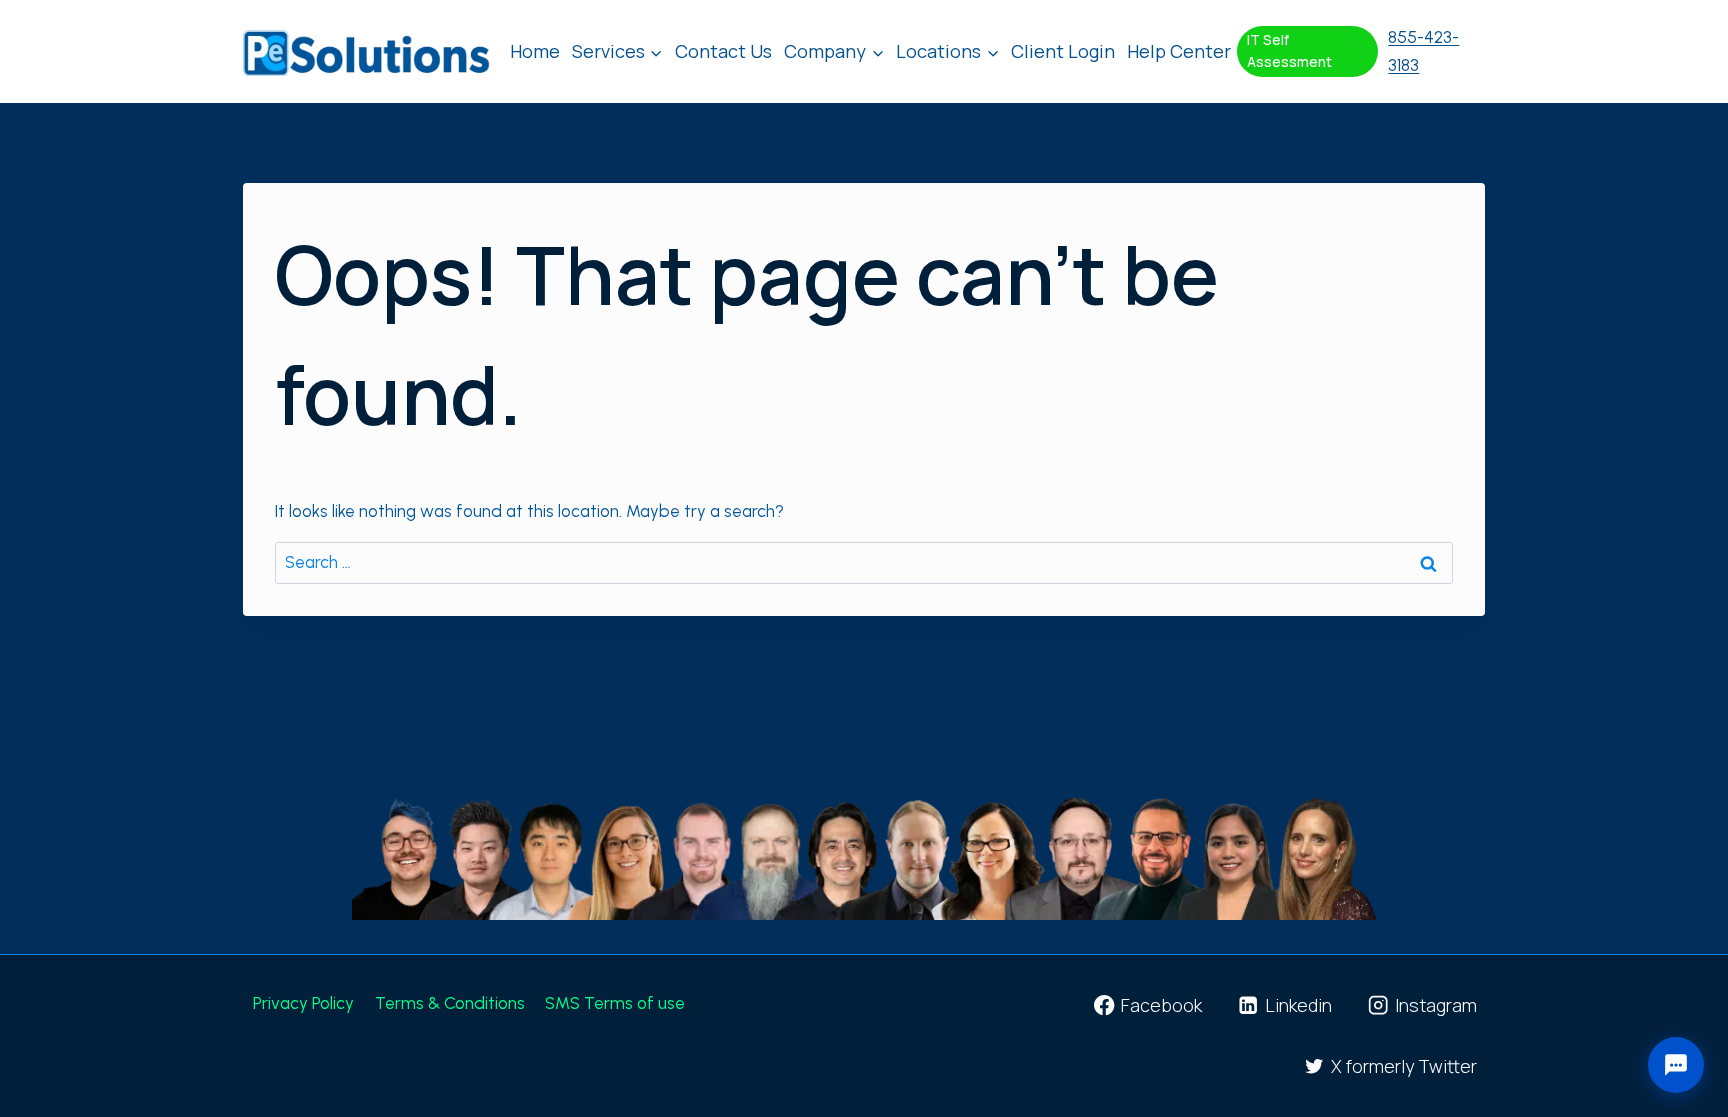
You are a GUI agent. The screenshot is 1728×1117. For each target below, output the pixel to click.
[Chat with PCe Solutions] (1676, 1065)
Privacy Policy (303, 1003)
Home (535, 51)
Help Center (1179, 51)
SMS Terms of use (617, 1003)
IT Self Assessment (1289, 51)
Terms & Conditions (450, 1003)
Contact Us (723, 51)
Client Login (1063, 51)
